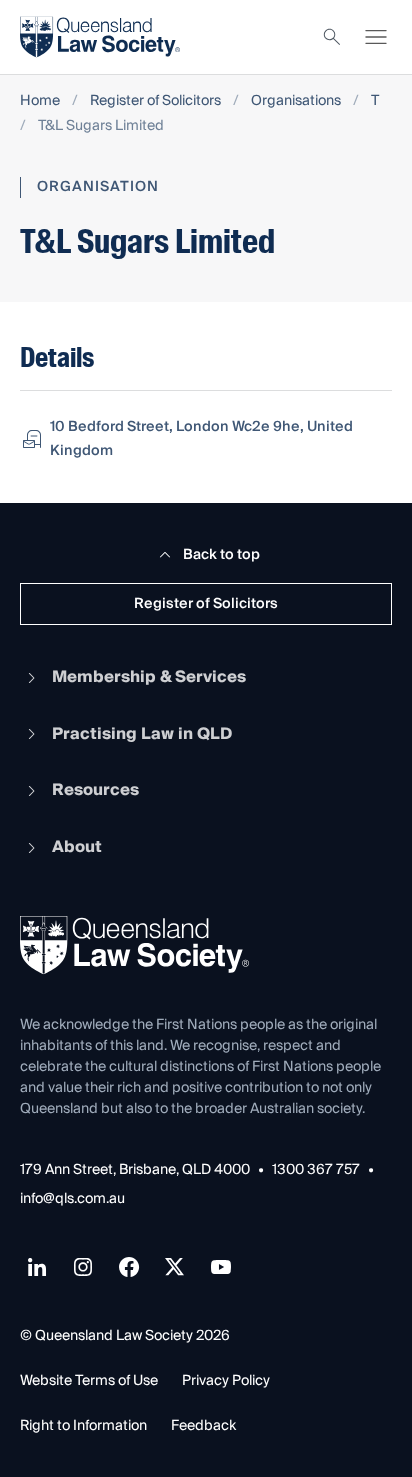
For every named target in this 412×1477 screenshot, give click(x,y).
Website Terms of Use (89, 1381)
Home (40, 101)
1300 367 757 (316, 1170)
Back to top (221, 555)
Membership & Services (149, 677)
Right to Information (83, 1426)
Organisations (296, 101)
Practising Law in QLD (142, 734)
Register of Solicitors (155, 101)
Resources (95, 790)
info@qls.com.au (72, 1199)
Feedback (203, 1426)
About (77, 847)
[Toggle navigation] (376, 37)
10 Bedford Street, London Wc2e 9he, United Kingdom (201, 439)
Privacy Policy (226, 1381)
